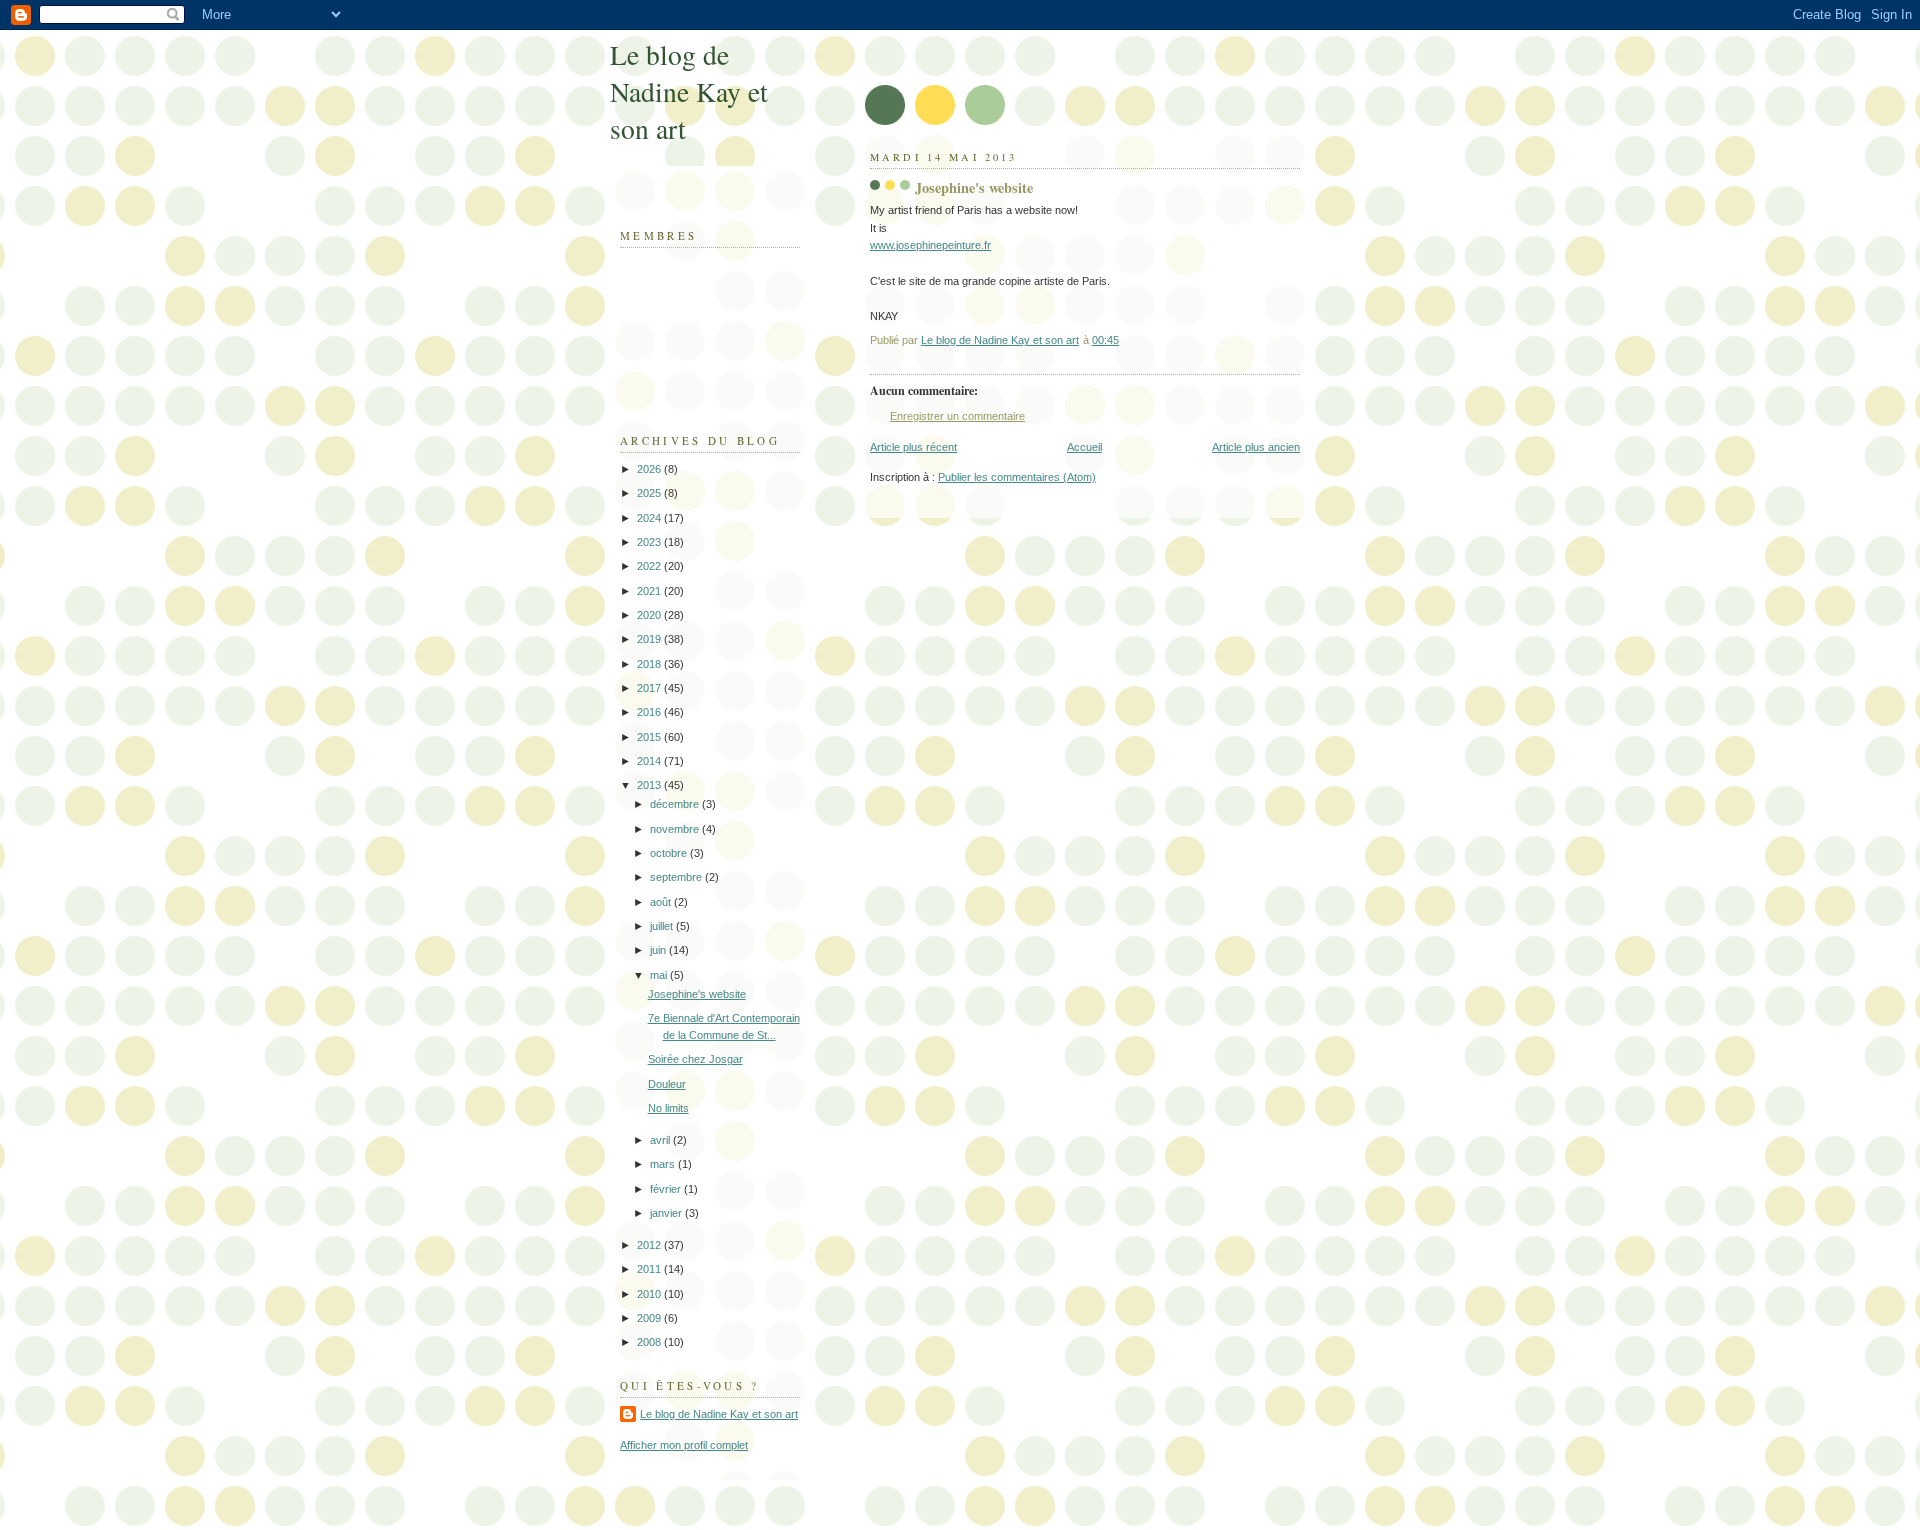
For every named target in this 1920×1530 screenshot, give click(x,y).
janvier (667, 1213)
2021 (650, 591)
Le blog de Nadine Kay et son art (689, 91)
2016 (650, 712)
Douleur (667, 1084)
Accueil (1084, 447)
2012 (650, 1245)
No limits (668, 1108)
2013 (650, 785)
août (662, 902)
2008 (650, 1342)
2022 (650, 566)
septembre (677, 877)
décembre (676, 804)
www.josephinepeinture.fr (930, 245)
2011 (650, 1269)
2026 (650, 469)
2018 (650, 664)
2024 (650, 518)
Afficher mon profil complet (684, 1445)
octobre (670, 853)
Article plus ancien (1256, 447)
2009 (650, 1318)
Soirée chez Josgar (695, 1059)
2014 (650, 761)
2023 (650, 542)
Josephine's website (697, 994)
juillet (663, 926)
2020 (650, 615)
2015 (650, 737)
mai (660, 975)
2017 (650, 688)
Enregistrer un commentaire (957, 416)
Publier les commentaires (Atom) (1017, 477)
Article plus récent (913, 447)
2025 (650, 493)
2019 (650, 639)
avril (661, 1140)
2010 (650, 1294)
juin (659, 950)
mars (664, 1164)
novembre (676, 829)
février (667, 1189)
